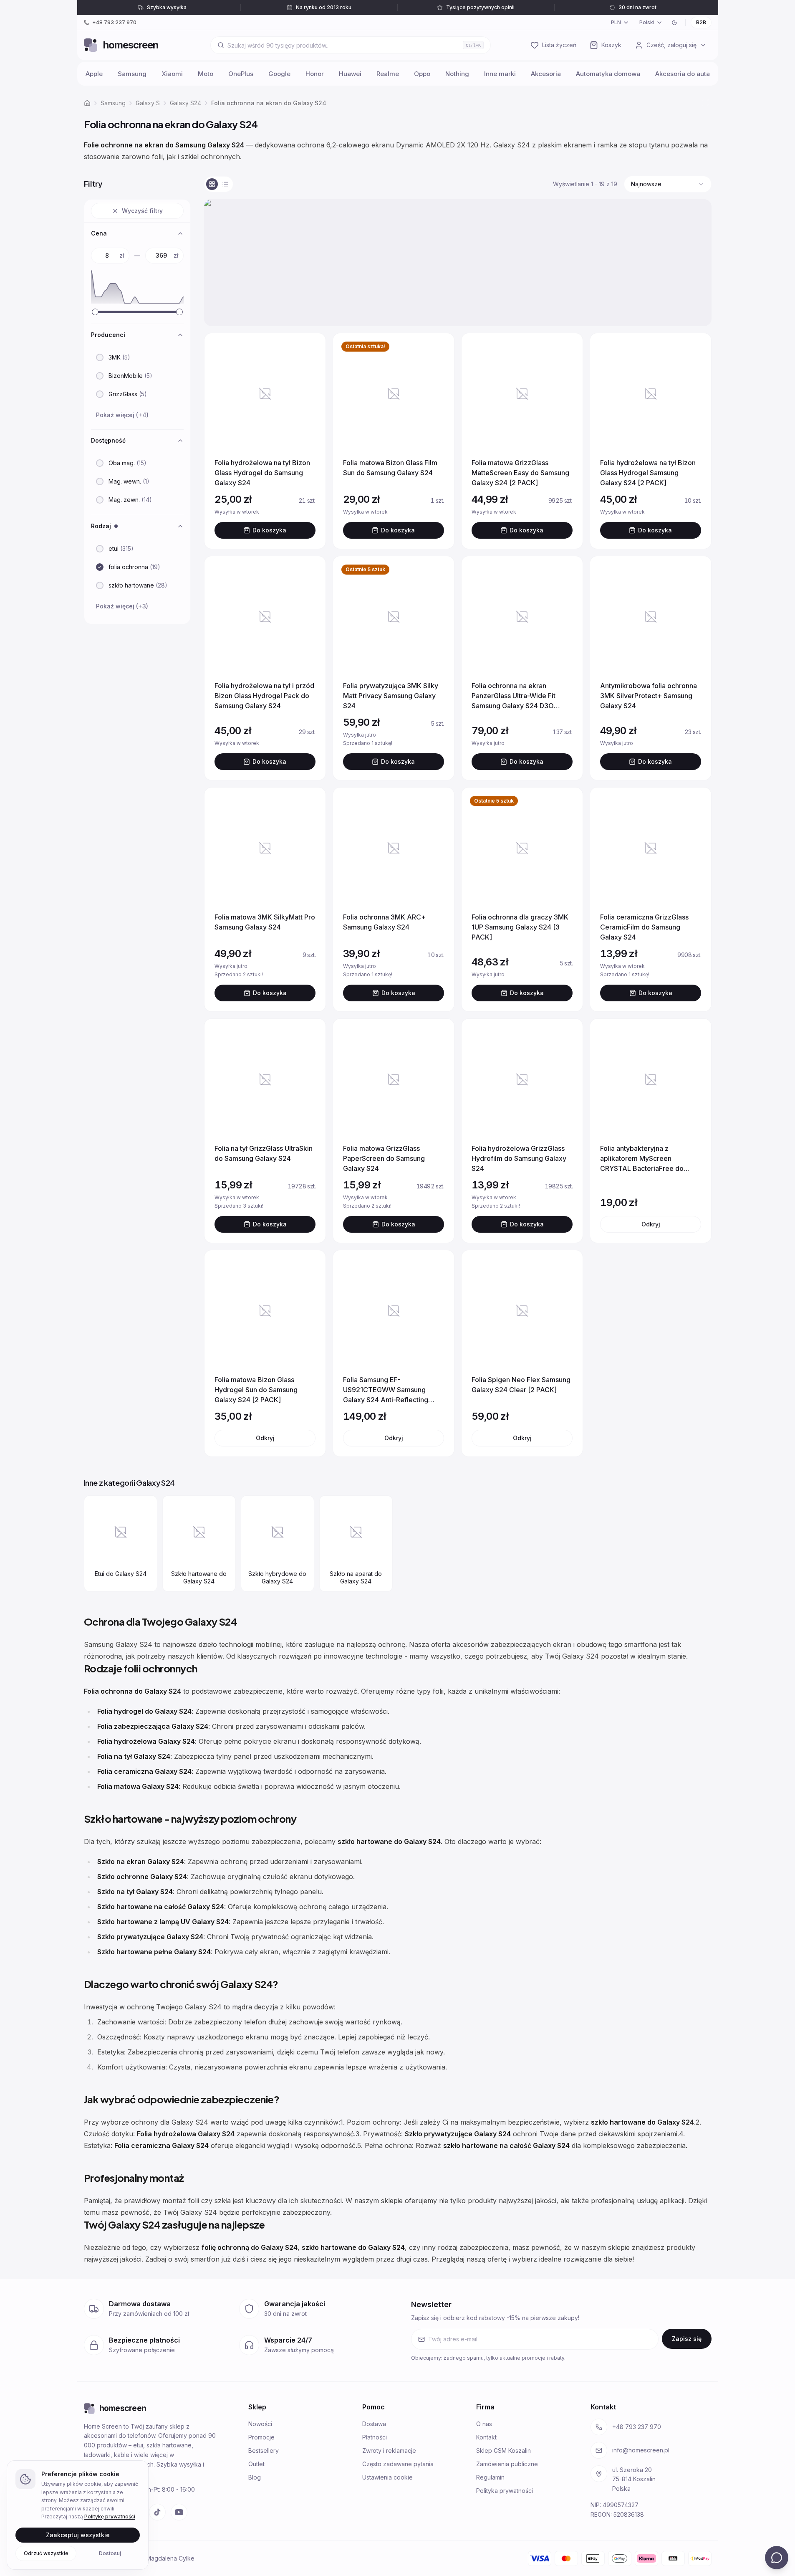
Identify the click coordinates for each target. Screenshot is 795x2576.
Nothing (457, 74)
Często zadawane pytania (398, 2464)
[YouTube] (179, 2512)
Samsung (132, 74)
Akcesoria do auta (683, 74)
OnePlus (241, 74)
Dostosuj (110, 2553)
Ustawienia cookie (387, 2477)
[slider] (95, 312)
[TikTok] (157, 2512)
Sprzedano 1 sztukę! (389, 743)
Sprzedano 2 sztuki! (261, 974)
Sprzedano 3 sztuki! (261, 1206)
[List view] (225, 184)
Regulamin (490, 2477)
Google (279, 74)
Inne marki (500, 74)
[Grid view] (212, 184)
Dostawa (374, 2424)
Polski (647, 22)
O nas (484, 2424)
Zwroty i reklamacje (389, 2451)
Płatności (375, 2437)
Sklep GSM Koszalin (503, 2451)
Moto (206, 74)
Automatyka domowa (608, 74)
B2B (701, 22)
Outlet (256, 2464)
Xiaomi (172, 74)
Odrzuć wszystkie (46, 2553)
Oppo (422, 74)
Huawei (350, 74)
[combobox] (668, 184)
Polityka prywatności (505, 2491)
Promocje (261, 2437)
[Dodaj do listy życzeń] (309, 350)
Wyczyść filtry (142, 211)
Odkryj (650, 1224)
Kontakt (486, 2437)
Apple (94, 74)
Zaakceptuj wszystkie (78, 2534)
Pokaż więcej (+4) (122, 415)
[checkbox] (100, 357)
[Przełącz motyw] (674, 23)
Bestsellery (264, 2451)
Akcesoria (546, 74)
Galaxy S (148, 103)
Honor (315, 74)
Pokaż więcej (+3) (122, 606)
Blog (255, 2477)
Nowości (260, 2424)
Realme (388, 74)
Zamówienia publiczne (507, 2464)
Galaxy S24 (185, 103)
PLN (616, 22)
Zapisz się (687, 2339)
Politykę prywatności (110, 2516)
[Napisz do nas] (777, 2558)
